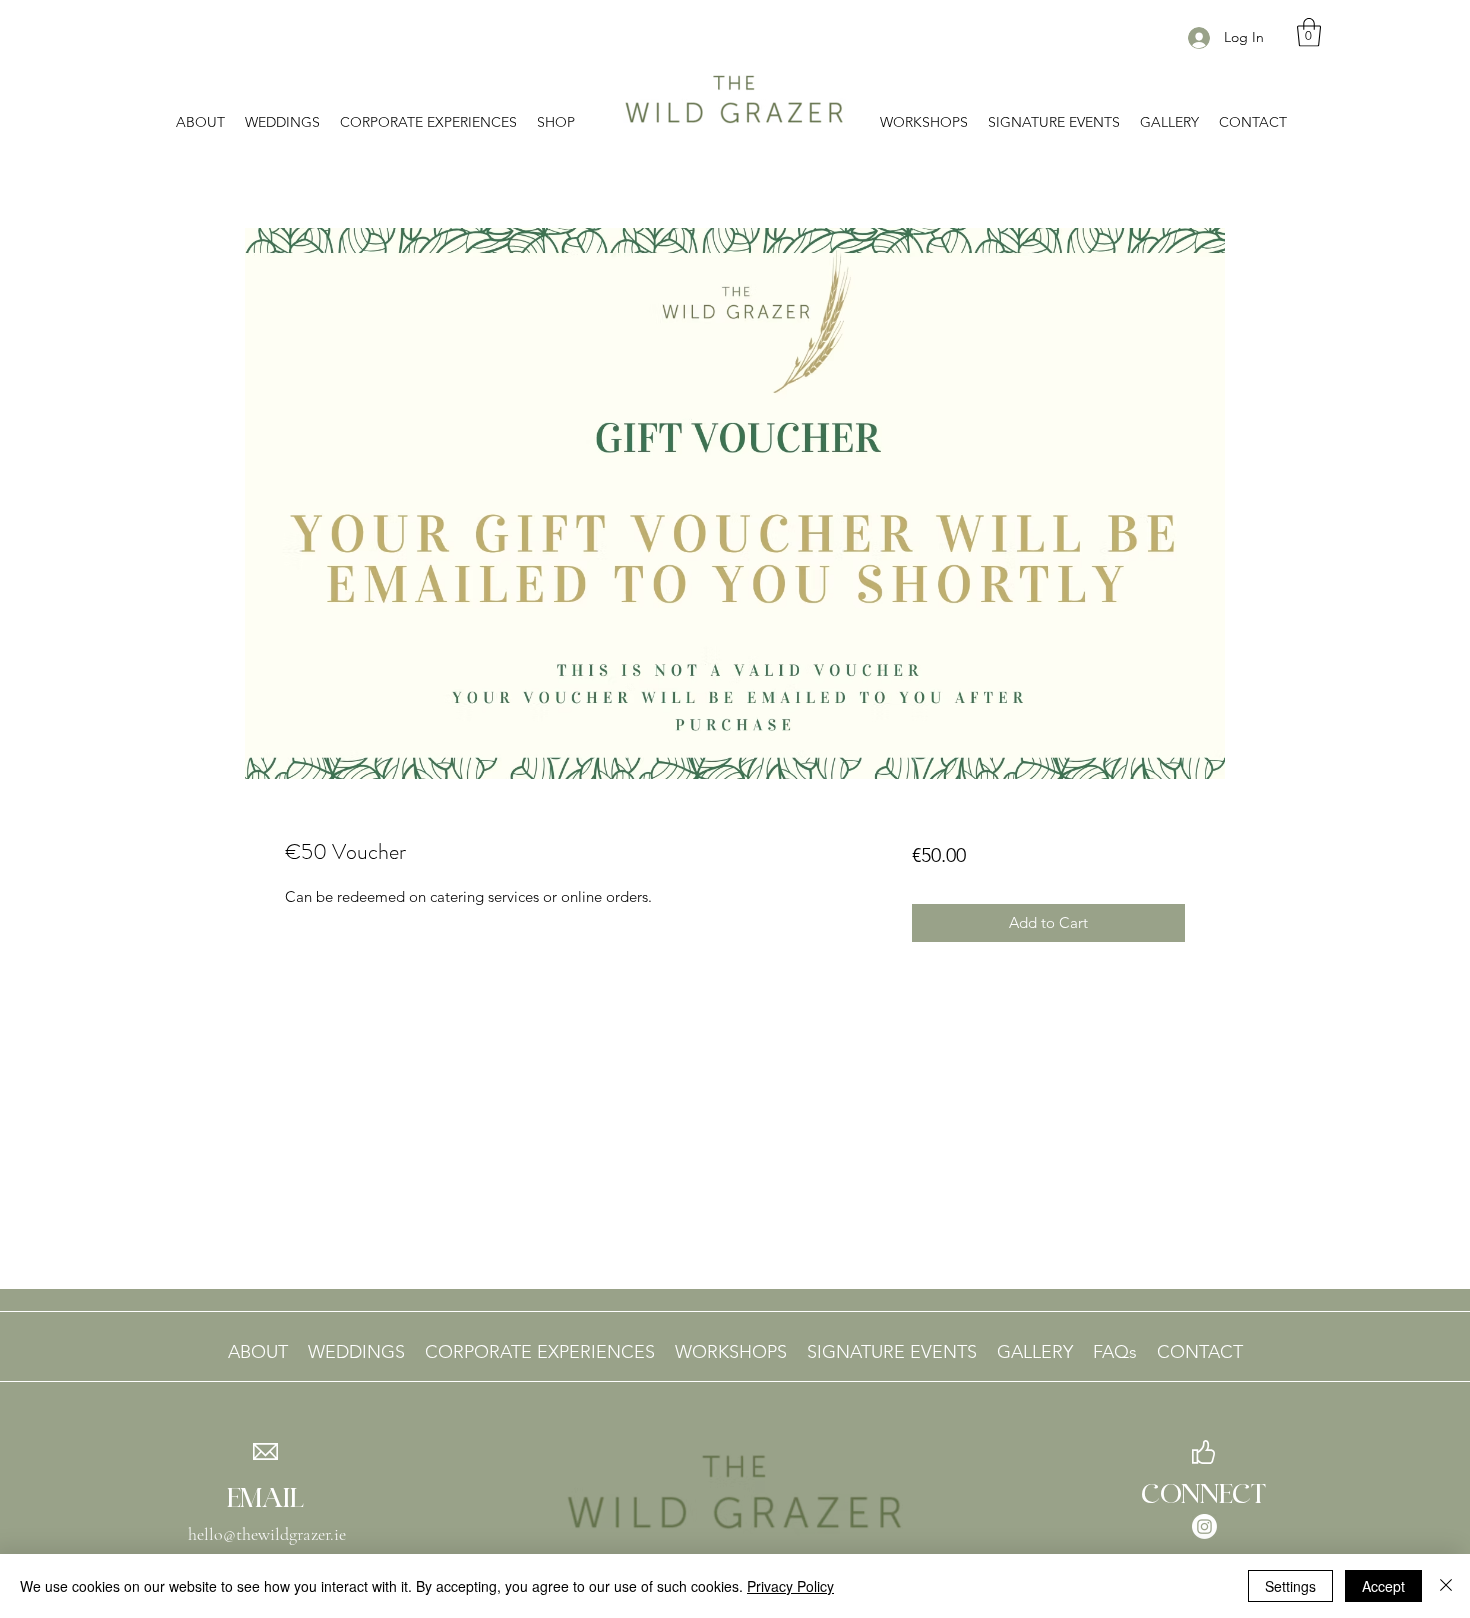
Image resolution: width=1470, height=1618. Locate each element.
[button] (1309, 32)
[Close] (1446, 1586)
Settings (1290, 1586)
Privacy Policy (790, 1586)
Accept (1383, 1586)
